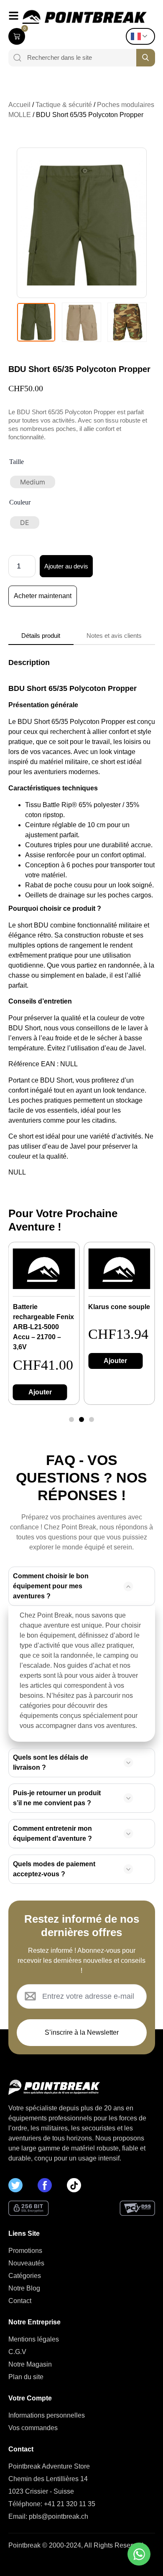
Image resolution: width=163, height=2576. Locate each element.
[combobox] (79, 58)
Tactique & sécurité (64, 105)
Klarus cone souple (119, 1307)
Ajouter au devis (66, 566)
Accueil (19, 105)
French (143, 36)
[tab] (41, 636)
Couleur (20, 502)
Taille (17, 462)
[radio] (33, 482)
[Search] (15, 58)
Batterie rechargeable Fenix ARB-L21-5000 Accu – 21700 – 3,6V (43, 1327)
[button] (40, 1392)
